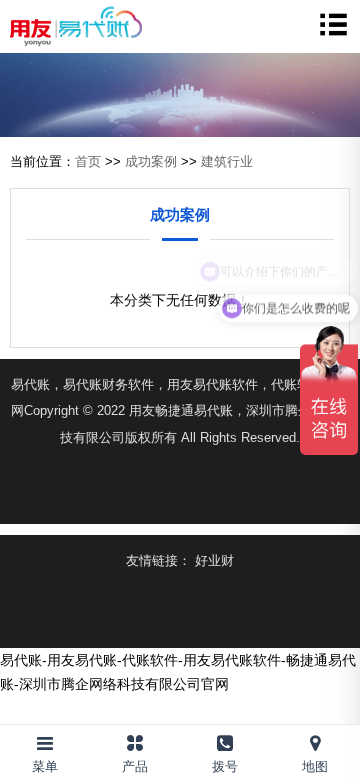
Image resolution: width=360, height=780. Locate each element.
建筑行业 (227, 161)
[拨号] (225, 739)
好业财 (214, 560)
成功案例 (151, 161)
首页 (88, 161)
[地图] (315, 739)
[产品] (135, 739)
